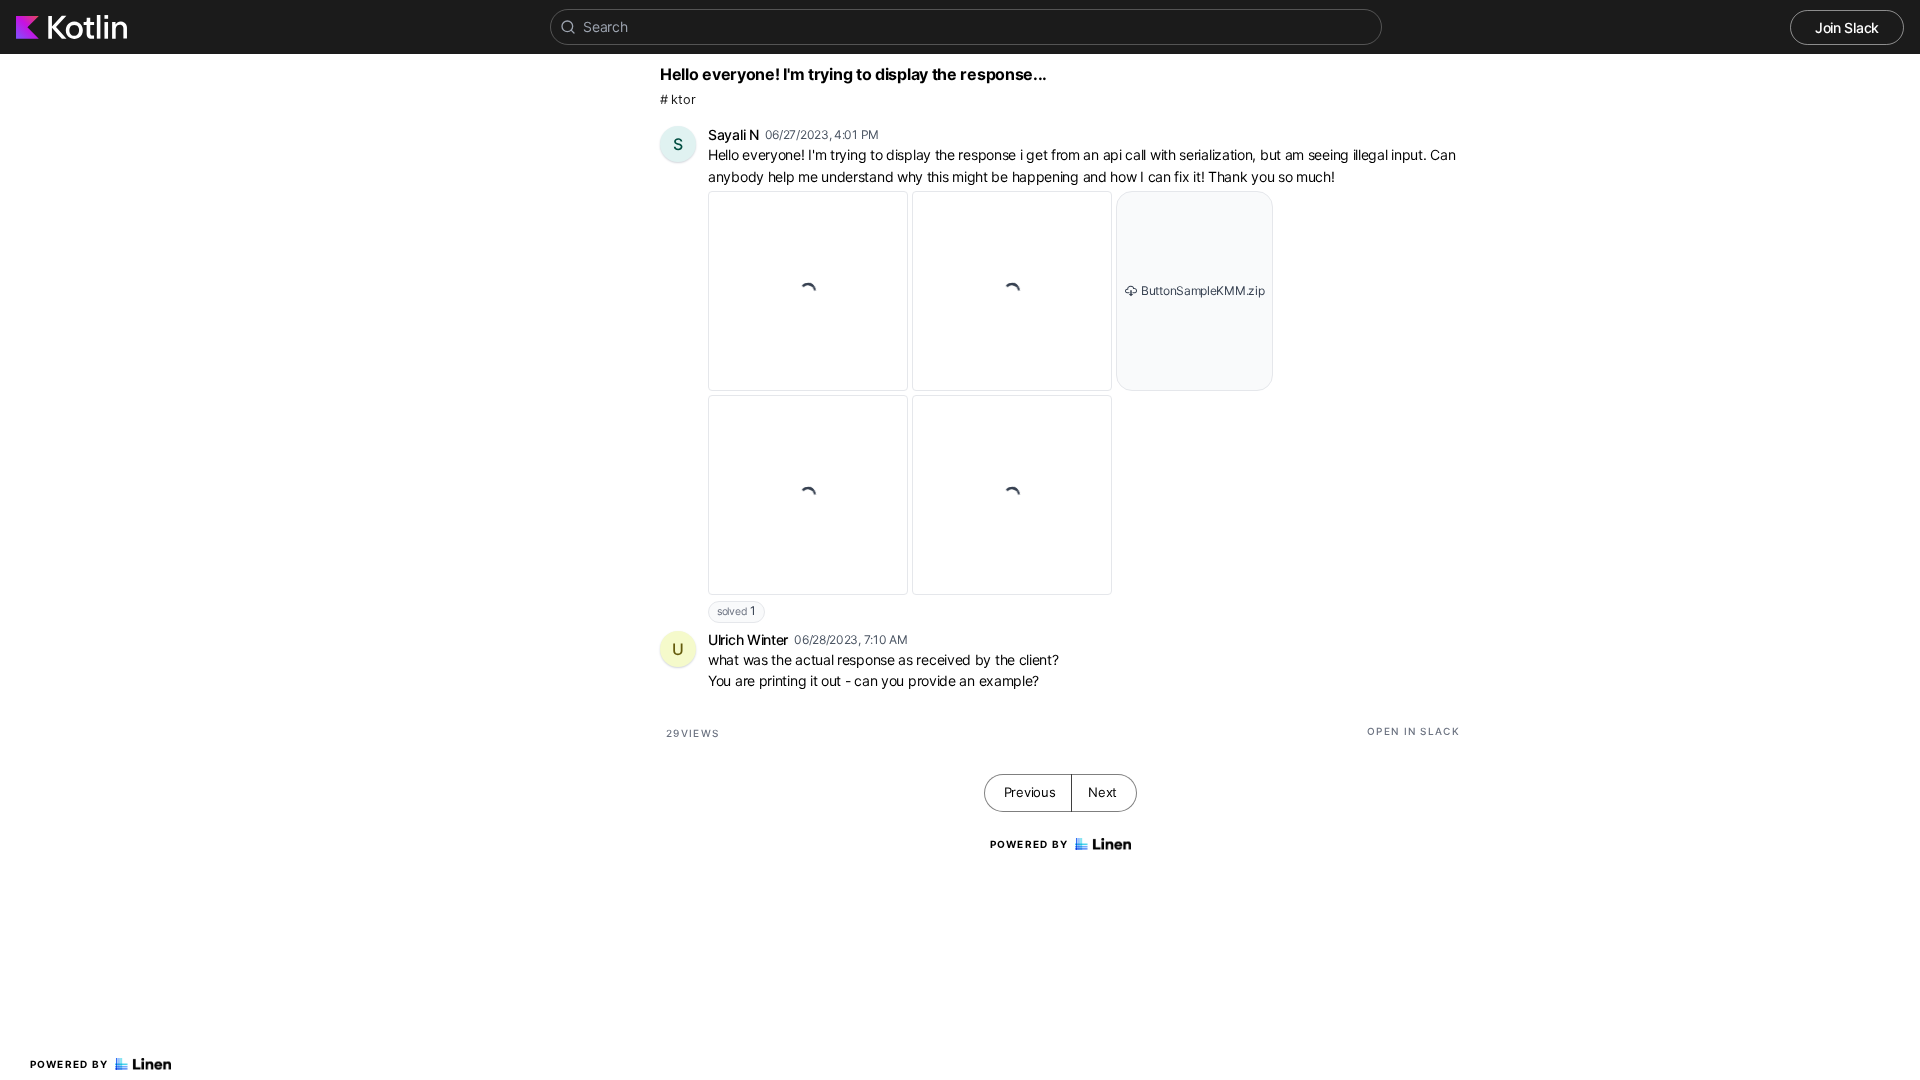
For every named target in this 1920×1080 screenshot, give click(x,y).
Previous (1030, 792)
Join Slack (1847, 27)
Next (1102, 792)
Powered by (69, 1064)
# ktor (677, 99)
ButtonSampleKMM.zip (1202, 290)
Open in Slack (1413, 731)
